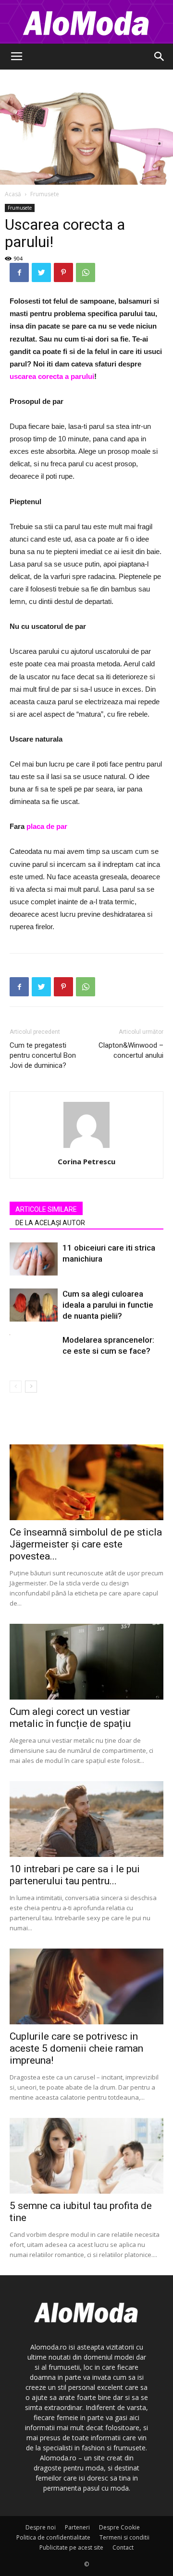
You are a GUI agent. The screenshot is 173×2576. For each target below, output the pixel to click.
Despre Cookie (119, 2527)
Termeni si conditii (124, 2537)
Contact (123, 2547)
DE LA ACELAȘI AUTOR (50, 1223)
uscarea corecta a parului (52, 376)
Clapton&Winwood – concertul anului (131, 1050)
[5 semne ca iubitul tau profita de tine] (86, 2156)
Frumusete (45, 194)
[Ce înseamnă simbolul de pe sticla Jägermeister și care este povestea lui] (86, 1482)
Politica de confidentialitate (53, 2537)
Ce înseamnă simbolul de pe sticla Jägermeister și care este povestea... (86, 1544)
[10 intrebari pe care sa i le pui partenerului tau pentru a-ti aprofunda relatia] (86, 1819)
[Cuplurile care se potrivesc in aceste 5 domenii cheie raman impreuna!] (86, 1986)
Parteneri (77, 2527)
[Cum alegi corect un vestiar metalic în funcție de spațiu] (86, 1662)
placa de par (47, 826)
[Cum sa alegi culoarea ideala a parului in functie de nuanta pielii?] (34, 1305)
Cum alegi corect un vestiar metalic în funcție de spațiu (70, 1718)
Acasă (13, 194)
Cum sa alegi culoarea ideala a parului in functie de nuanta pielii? (108, 1305)
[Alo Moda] (86, 22)
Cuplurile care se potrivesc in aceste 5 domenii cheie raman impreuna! (76, 2048)
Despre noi (41, 2527)
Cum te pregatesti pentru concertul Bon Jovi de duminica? (43, 1055)
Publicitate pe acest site (71, 2547)
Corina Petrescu (86, 1161)
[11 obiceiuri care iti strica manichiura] (34, 1259)
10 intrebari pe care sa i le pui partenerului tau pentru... (75, 1875)
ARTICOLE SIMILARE (46, 1209)
